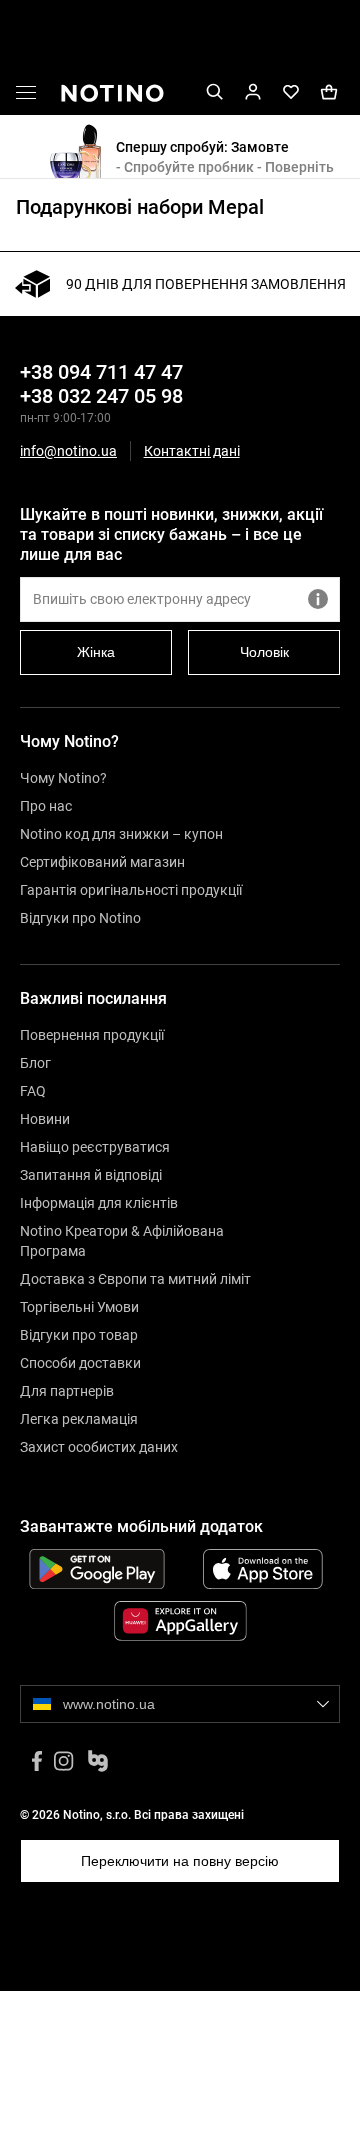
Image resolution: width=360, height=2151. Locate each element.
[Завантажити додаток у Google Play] (97, 1569)
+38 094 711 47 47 (101, 372)
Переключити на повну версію (180, 1861)
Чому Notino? (63, 778)
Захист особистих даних (99, 1447)
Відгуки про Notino (80, 918)
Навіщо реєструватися (95, 1147)
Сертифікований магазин (102, 862)
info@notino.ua (68, 451)
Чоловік (264, 652)
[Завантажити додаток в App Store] (263, 1569)
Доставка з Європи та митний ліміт (135, 1279)
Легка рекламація (79, 1419)
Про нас (46, 806)
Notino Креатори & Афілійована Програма (122, 1241)
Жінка (96, 652)
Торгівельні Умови (79, 1307)
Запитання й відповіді (91, 1175)
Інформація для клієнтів (99, 1203)
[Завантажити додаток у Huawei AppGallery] (180, 1621)
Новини (45, 1119)
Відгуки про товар (79, 1335)
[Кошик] (329, 92)
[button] (26, 96)
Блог (35, 1063)
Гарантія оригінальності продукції (131, 890)
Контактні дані (192, 451)
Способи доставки (80, 1363)
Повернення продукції (92, 1035)
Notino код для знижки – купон (121, 834)
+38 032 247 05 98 (101, 396)
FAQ (33, 1091)
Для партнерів (67, 1391)
